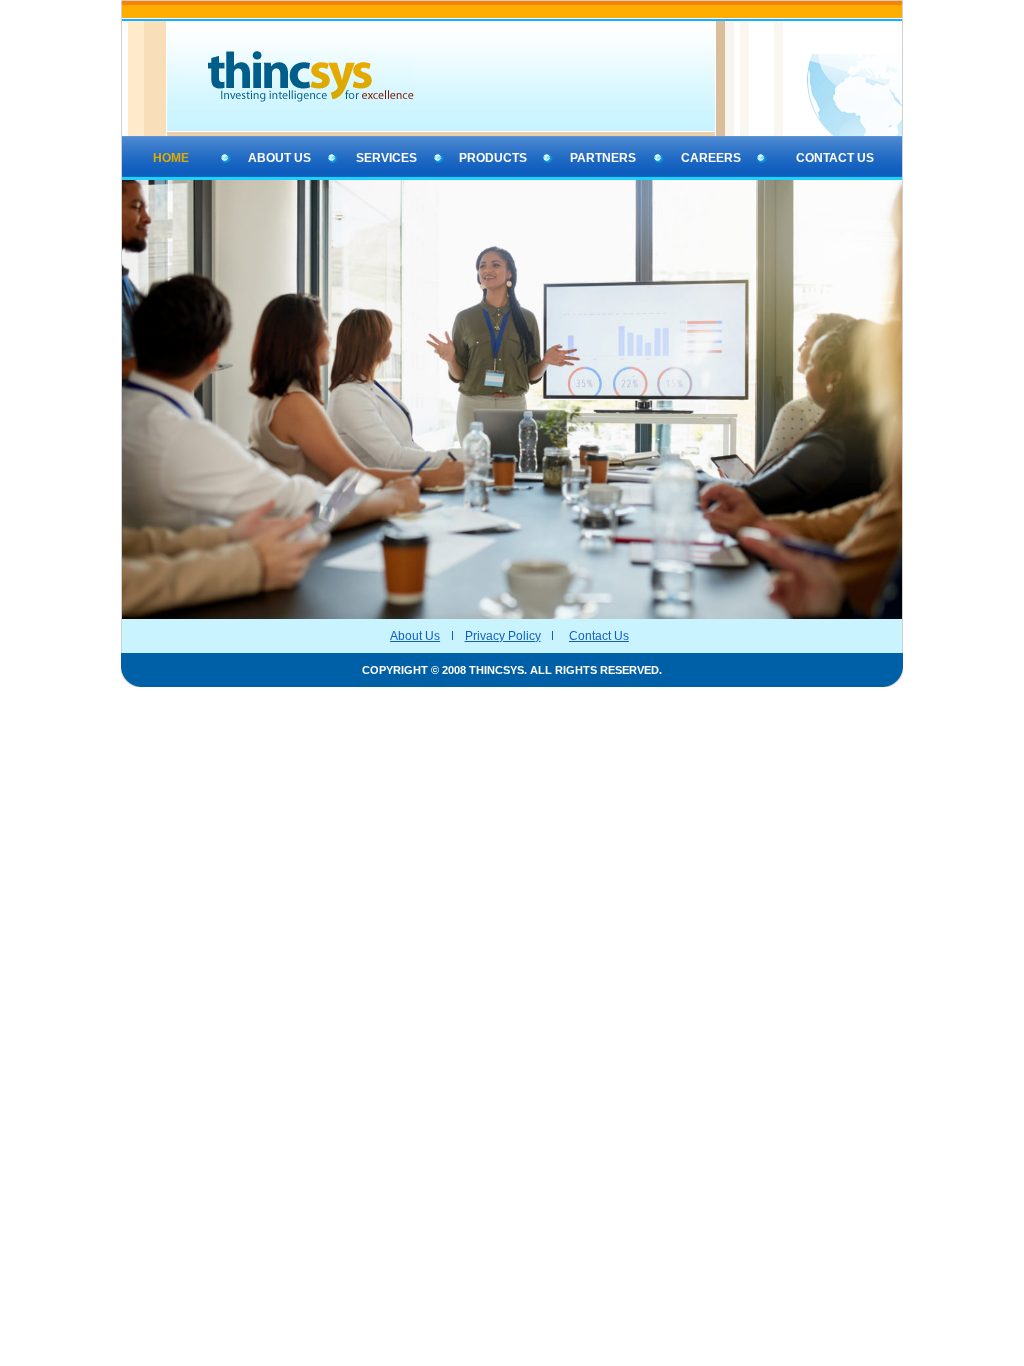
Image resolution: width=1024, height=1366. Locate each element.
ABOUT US (279, 158)
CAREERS (711, 158)
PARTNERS (603, 158)
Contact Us (599, 636)
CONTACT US (835, 158)
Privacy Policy (503, 636)
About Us (415, 636)
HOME (171, 158)
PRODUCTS (493, 158)
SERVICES (386, 158)
